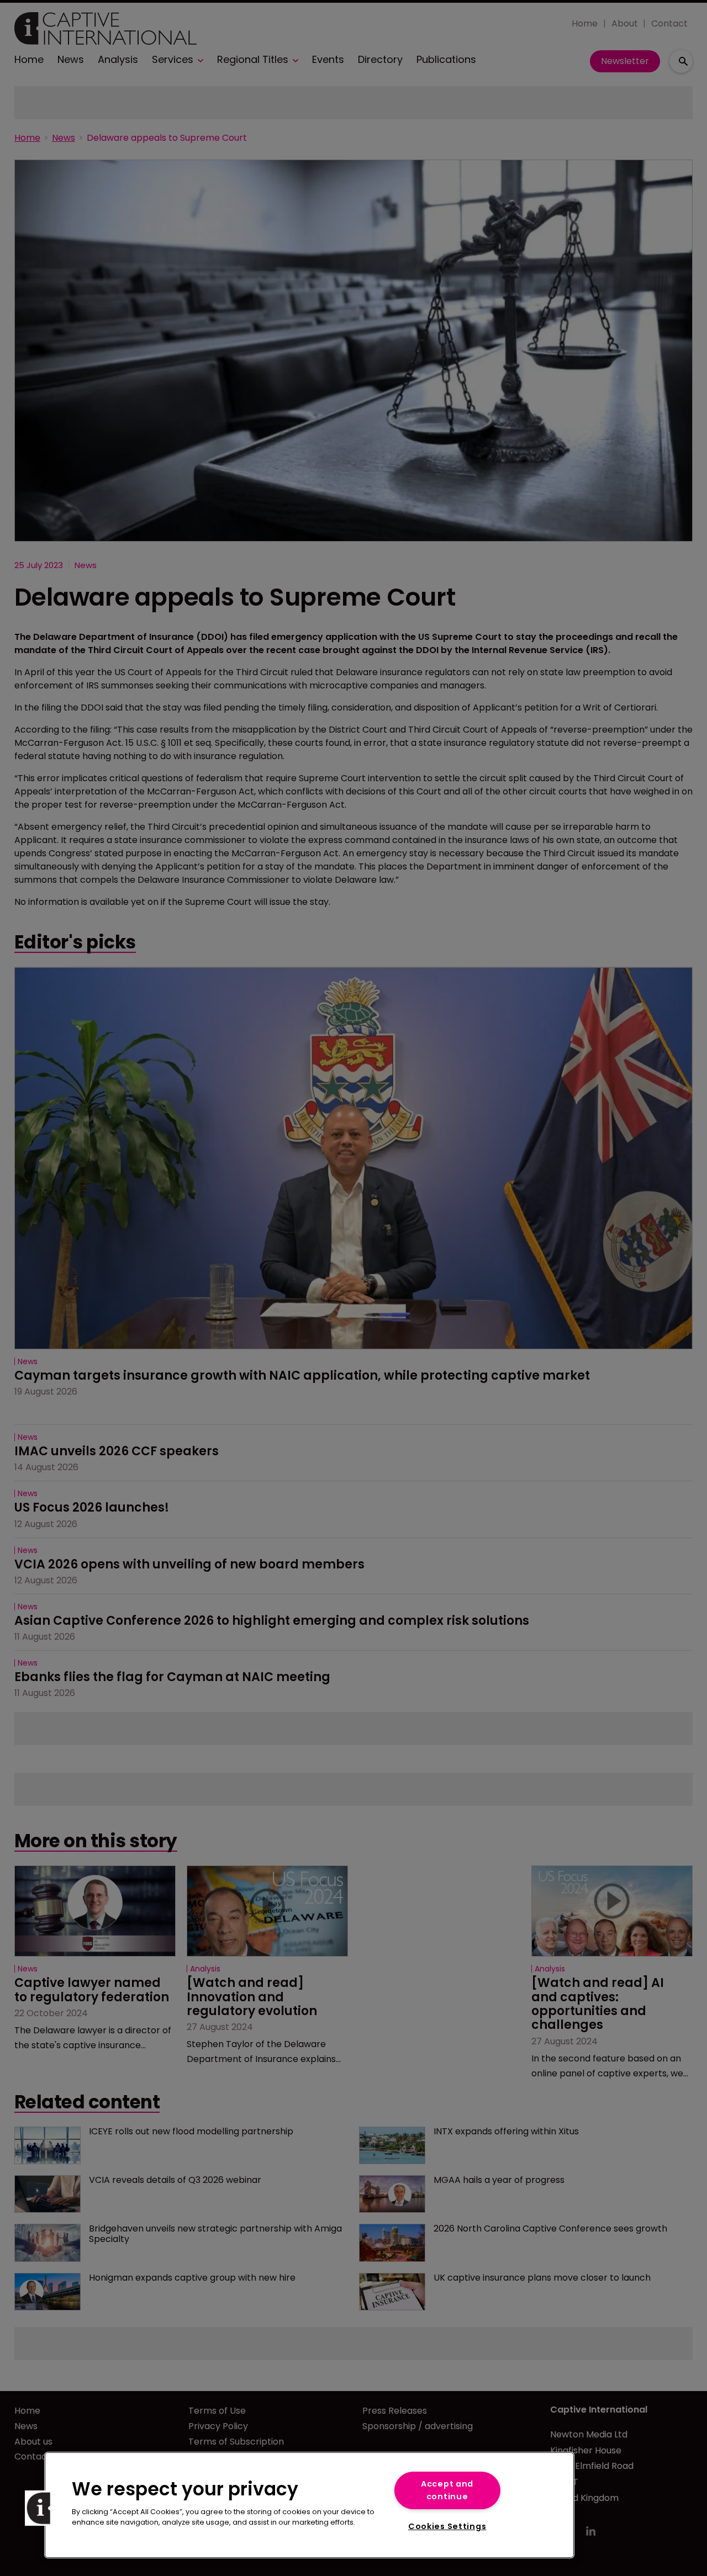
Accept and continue (447, 2490)
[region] (309, 2505)
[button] (43, 2508)
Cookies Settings (447, 2526)
